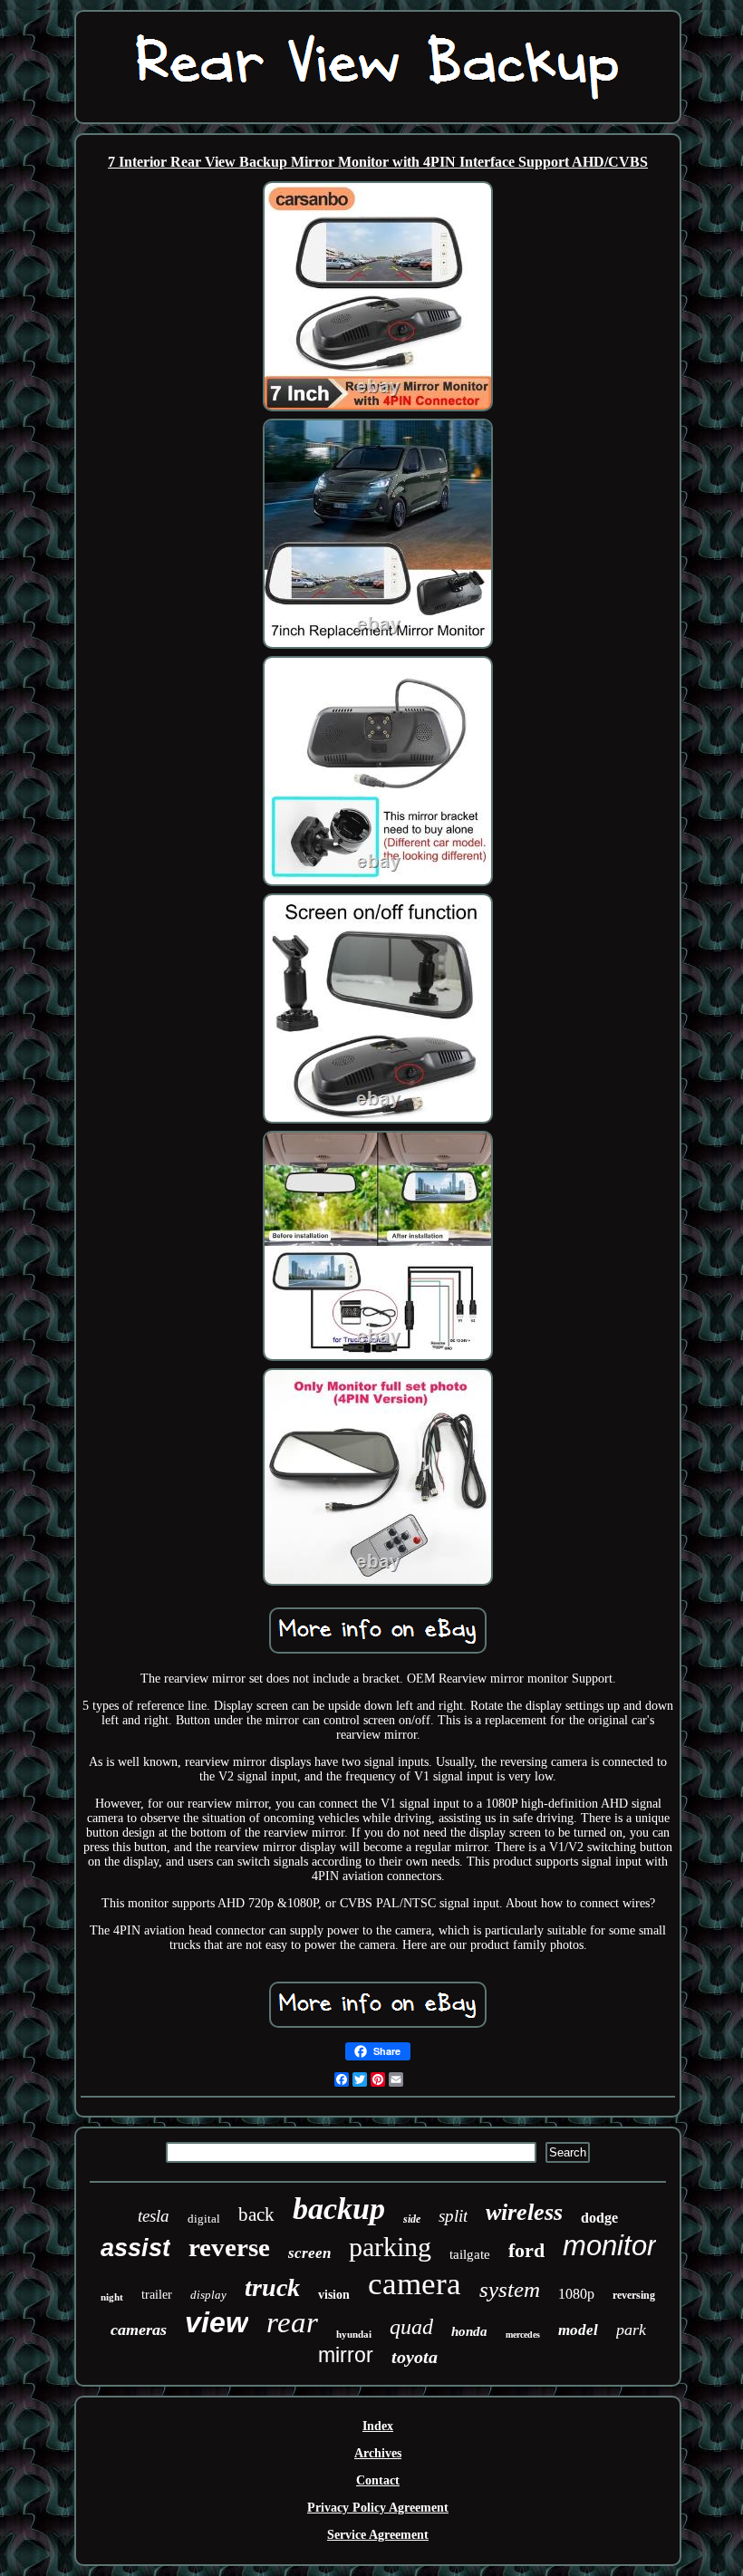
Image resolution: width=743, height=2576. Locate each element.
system (510, 2289)
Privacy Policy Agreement (378, 2508)
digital (204, 2219)
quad (411, 2327)
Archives (378, 2453)
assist (135, 2248)
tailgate (470, 2254)
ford (526, 2250)
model (578, 2330)
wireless (524, 2212)
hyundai (354, 2334)
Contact (378, 2480)
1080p (576, 2294)
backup (339, 2209)
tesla (154, 2216)
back (256, 2214)
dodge (599, 2218)
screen (309, 2253)
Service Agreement (378, 2535)
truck (272, 2287)
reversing (634, 2295)
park (631, 2330)
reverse (229, 2247)
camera (415, 2284)
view (217, 2322)
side (412, 2219)
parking (390, 2247)
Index (378, 2426)
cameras (139, 2330)
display (208, 2295)
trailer (157, 2295)
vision (334, 2295)
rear (292, 2322)
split (453, 2216)
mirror (346, 2355)
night (112, 2297)
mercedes (523, 2335)
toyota (415, 2357)
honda (469, 2331)
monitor (609, 2246)
